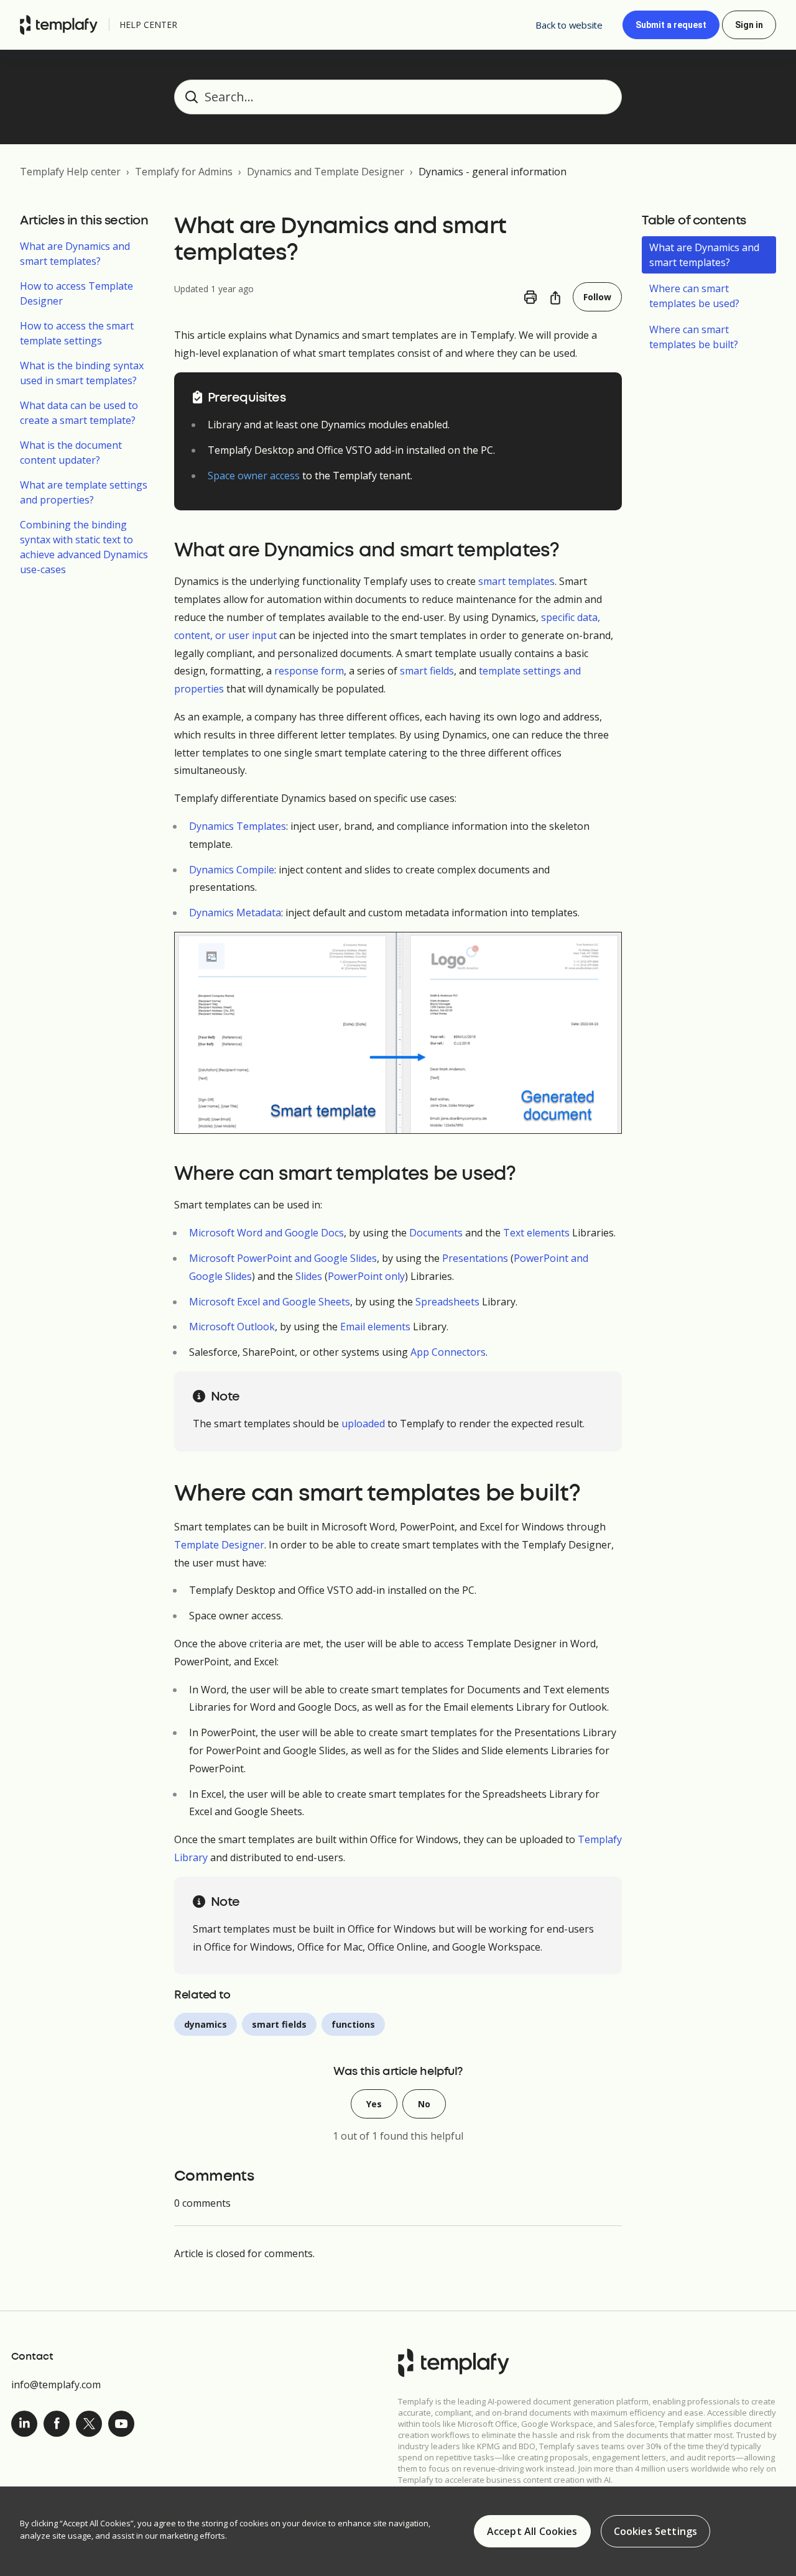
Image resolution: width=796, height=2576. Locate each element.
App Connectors (448, 1352)
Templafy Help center (70, 172)
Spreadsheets (447, 1302)
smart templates (516, 581)
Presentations (475, 1258)
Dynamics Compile (232, 870)
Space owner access (254, 476)
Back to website (569, 25)
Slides (309, 1276)
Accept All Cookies (532, 2531)
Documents (436, 1233)
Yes (374, 2104)
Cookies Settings (656, 2531)
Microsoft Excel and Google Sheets (270, 1302)
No (424, 2104)
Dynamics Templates (238, 826)
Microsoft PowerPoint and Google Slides (283, 1258)
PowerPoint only (366, 1276)
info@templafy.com (56, 2385)
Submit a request (671, 25)
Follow (597, 297)
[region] (398, 2531)
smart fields (427, 671)
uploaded (363, 1424)
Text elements (536, 1233)
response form (309, 671)
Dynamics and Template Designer (326, 172)
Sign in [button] (749, 25)
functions (353, 2024)
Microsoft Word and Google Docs (266, 1233)
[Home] (62, 25)
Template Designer (219, 1545)
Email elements (375, 1327)
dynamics (206, 2024)
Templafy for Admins (184, 172)
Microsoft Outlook (232, 1327)
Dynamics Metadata (235, 913)
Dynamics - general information (493, 172)
